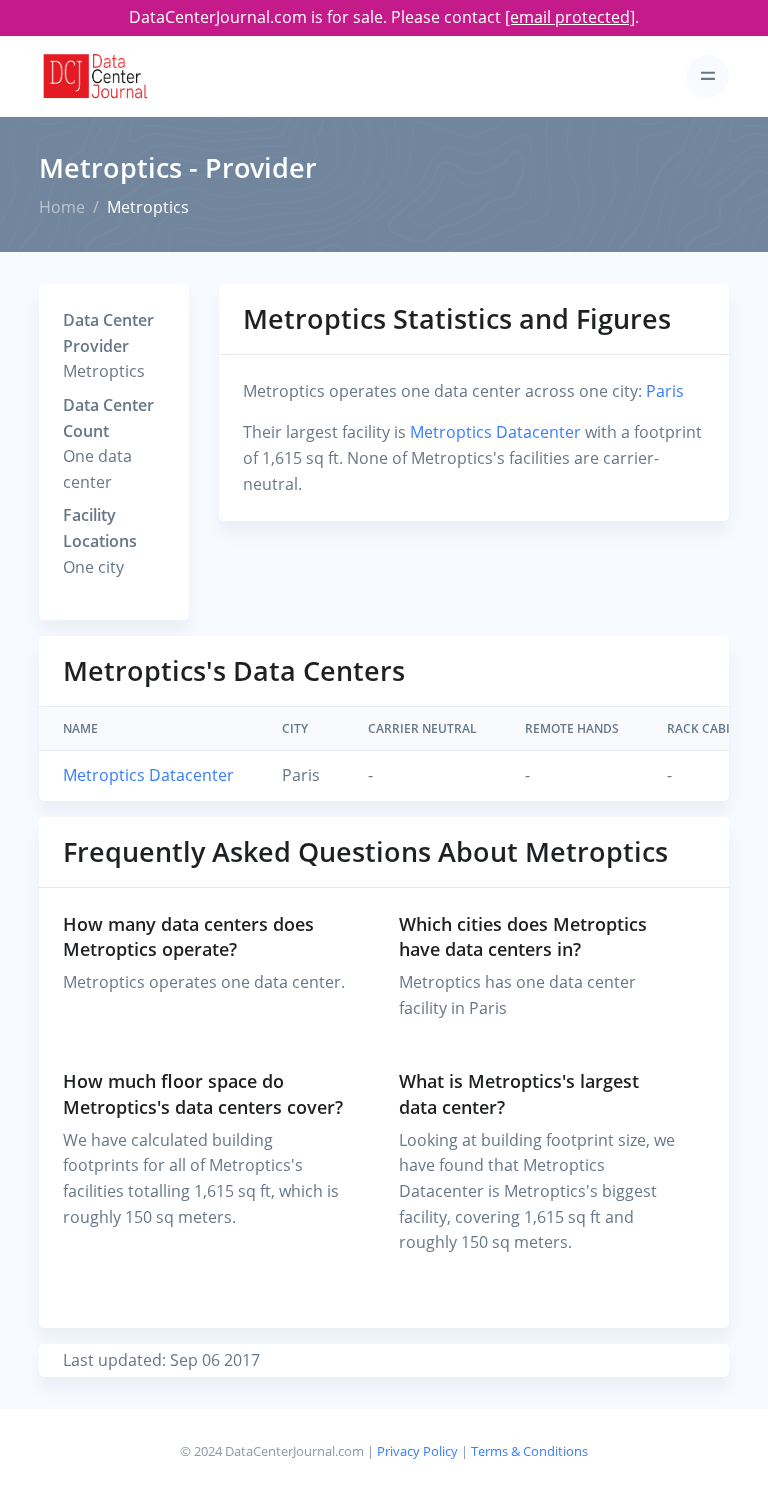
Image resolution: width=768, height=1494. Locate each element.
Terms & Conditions (529, 1451)
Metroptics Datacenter (495, 432)
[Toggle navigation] (707, 76)
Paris (665, 391)
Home (62, 207)
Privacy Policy (417, 1451)
